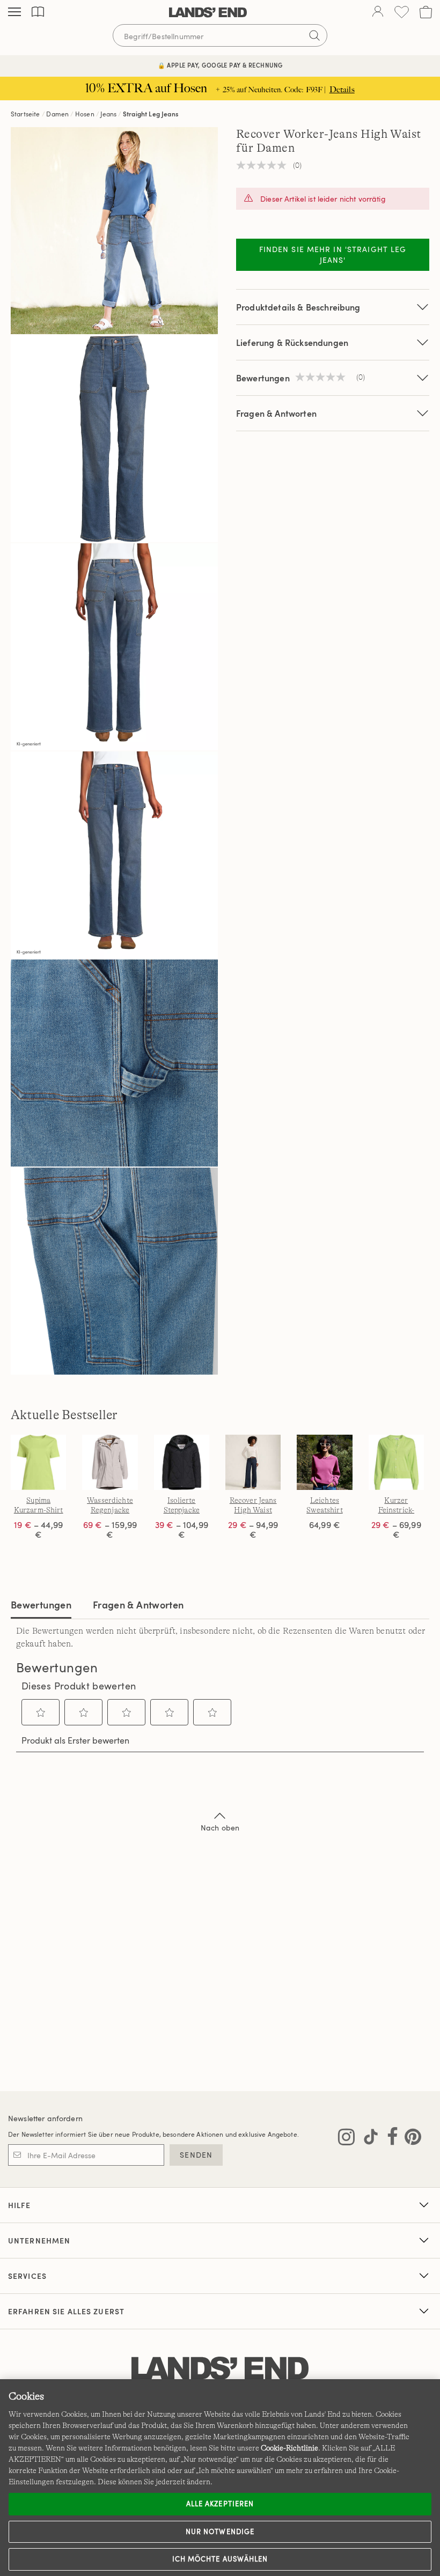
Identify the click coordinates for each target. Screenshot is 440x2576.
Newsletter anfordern (45, 2118)
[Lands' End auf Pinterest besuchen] (410, 2139)
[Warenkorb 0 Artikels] (426, 12)
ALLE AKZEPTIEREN (220, 2504)
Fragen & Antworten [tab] (138, 1604)
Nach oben (220, 1828)
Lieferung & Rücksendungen (292, 342)
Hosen (85, 114)
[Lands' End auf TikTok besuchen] (368, 2139)
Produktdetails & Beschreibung (298, 307)
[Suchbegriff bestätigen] (314, 35)
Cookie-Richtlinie (289, 2448)
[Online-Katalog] (38, 12)
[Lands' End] (208, 12)
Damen (57, 114)
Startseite (25, 114)
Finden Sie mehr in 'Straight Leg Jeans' (333, 254)
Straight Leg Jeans (151, 114)
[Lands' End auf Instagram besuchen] (346, 2139)
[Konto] (378, 12)
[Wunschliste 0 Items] (402, 12)
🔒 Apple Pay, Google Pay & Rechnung (220, 65)
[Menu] (14, 12)
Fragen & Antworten (276, 413)
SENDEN (196, 2155)
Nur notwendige (220, 2531)
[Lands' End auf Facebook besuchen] (389, 2139)
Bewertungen (41, 1604)
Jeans (108, 114)
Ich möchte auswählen (220, 2559)
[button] (41, 1713)
